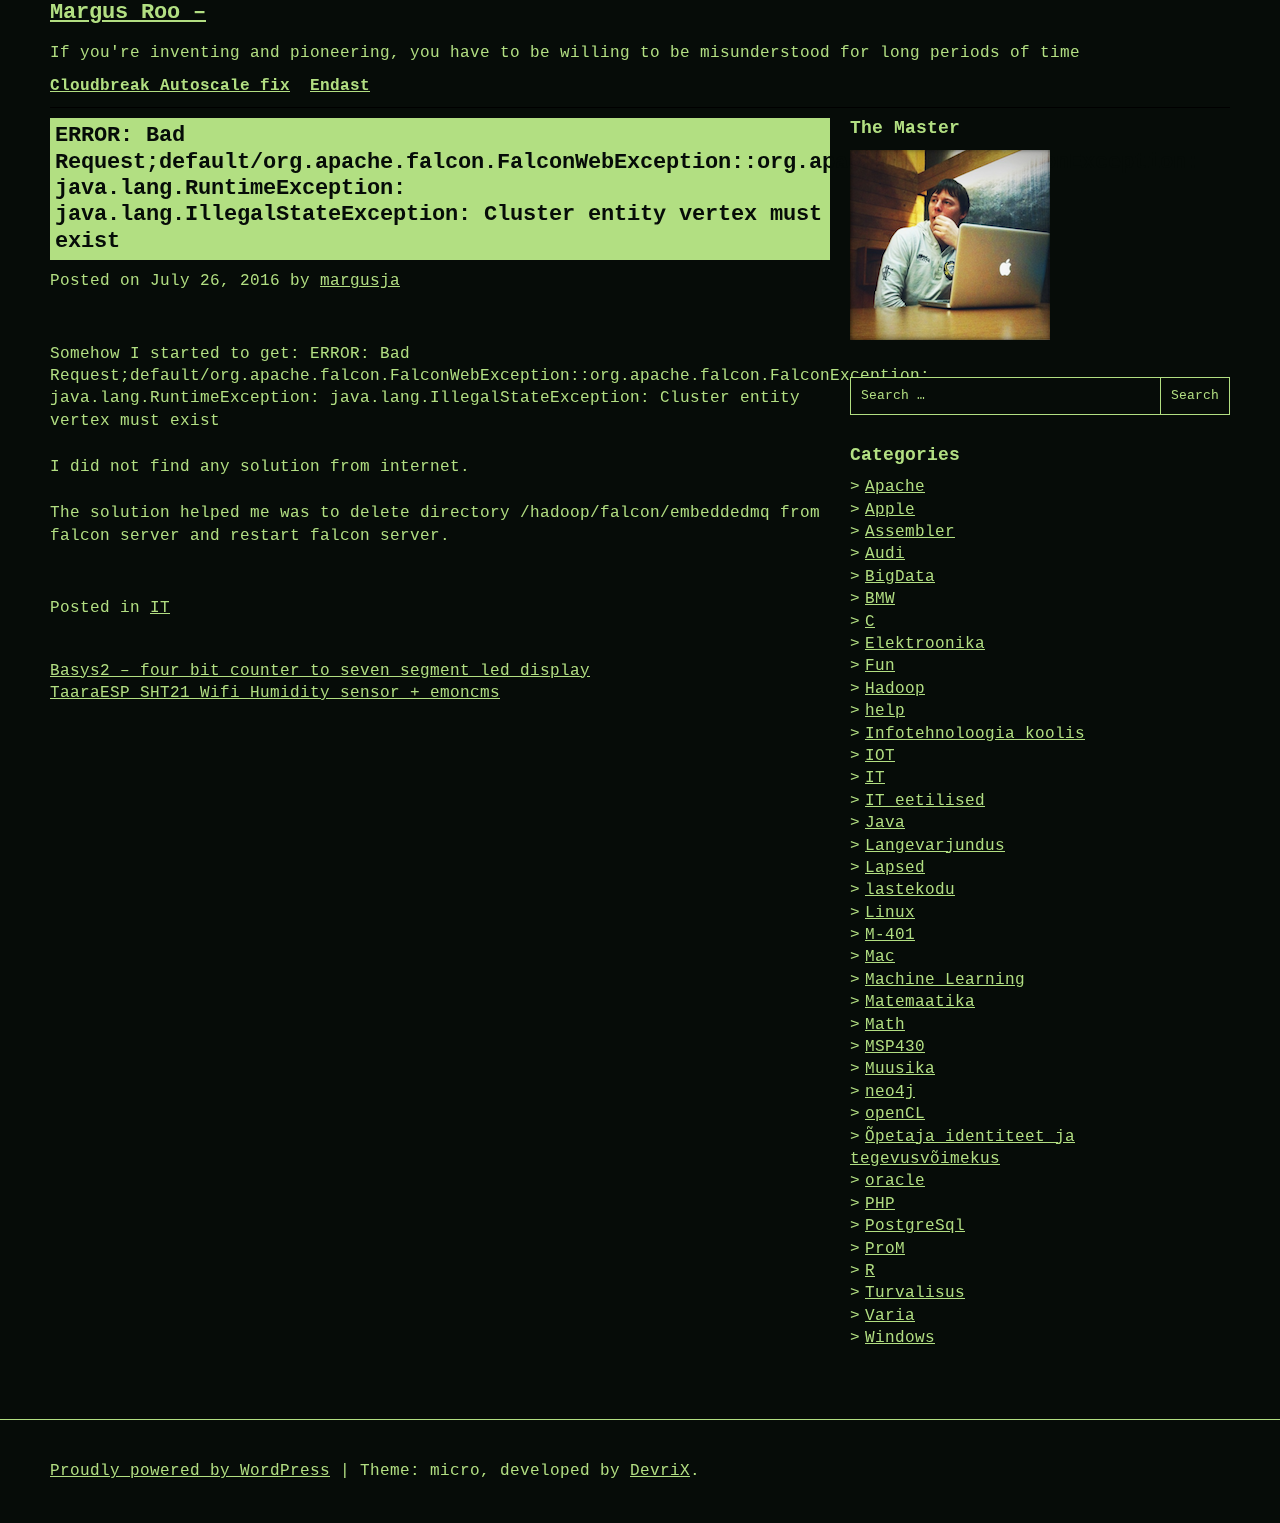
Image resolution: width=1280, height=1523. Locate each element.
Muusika (900, 1069)
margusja (360, 281)
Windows (900, 1338)
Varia (890, 1316)
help (885, 711)
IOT (880, 756)
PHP (880, 1204)
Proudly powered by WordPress (190, 1471)
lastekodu (910, 890)
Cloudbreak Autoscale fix (170, 86)
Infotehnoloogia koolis (975, 734)
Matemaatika (920, 1002)
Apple (890, 510)
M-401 (890, 935)
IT (160, 608)
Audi (885, 554)
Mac (880, 957)
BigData (900, 577)
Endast (340, 86)
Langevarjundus (935, 846)
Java (885, 823)
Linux (890, 913)
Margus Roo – (128, 12)
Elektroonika (925, 644)
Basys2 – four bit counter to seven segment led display (320, 671)
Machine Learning (945, 980)
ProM (885, 1249)
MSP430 (895, 1047)
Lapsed (895, 868)
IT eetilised (925, 801)
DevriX (660, 1471)
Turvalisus (915, 1293)
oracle (895, 1181)
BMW (880, 599)
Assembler (910, 532)
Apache (895, 487)
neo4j (890, 1092)
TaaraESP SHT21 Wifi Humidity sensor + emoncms (275, 693)
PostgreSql (915, 1226)
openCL (895, 1114)
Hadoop (895, 689)
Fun (880, 666)
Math (885, 1025)
